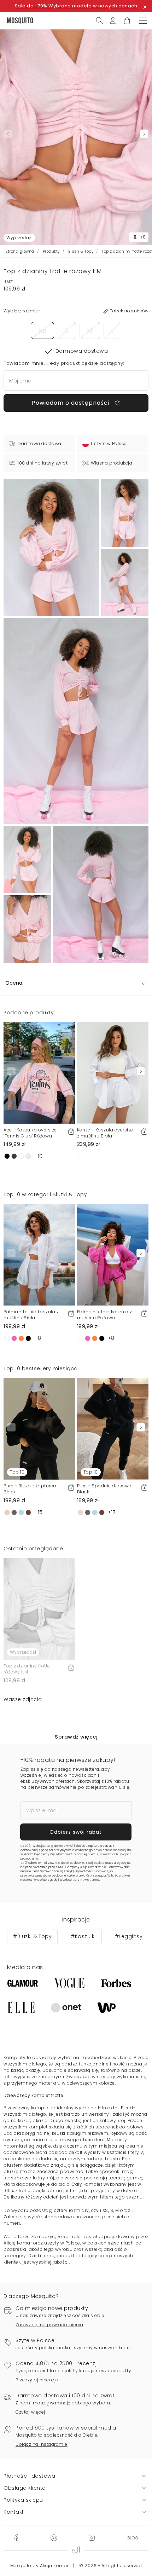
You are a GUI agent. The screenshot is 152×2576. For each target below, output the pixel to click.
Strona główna (20, 251)
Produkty (51, 251)
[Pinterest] (54, 2537)
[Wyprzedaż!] (39, 1608)
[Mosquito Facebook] (16, 2537)
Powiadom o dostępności (71, 403)
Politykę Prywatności (78, 1871)
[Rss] (133, 2537)
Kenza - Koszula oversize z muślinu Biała (105, 1133)
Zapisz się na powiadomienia (49, 2325)
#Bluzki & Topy (32, 1936)
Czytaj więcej (30, 2412)
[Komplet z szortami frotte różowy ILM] (125, 513)
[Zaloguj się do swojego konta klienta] (113, 20)
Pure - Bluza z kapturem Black (31, 1489)
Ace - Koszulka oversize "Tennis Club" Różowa (30, 1133)
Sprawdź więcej (76, 1737)
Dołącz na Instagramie (42, 2444)
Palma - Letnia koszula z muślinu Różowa (105, 1315)
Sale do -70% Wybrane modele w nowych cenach (76, 6)
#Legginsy (129, 1936)
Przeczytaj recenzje (37, 2380)
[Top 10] (39, 1428)
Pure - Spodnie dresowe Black (104, 1489)
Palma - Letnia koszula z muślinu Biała (31, 1315)
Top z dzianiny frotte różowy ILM (27, 1669)
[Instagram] (92, 2537)
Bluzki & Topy (81, 251)
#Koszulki (83, 1936)
